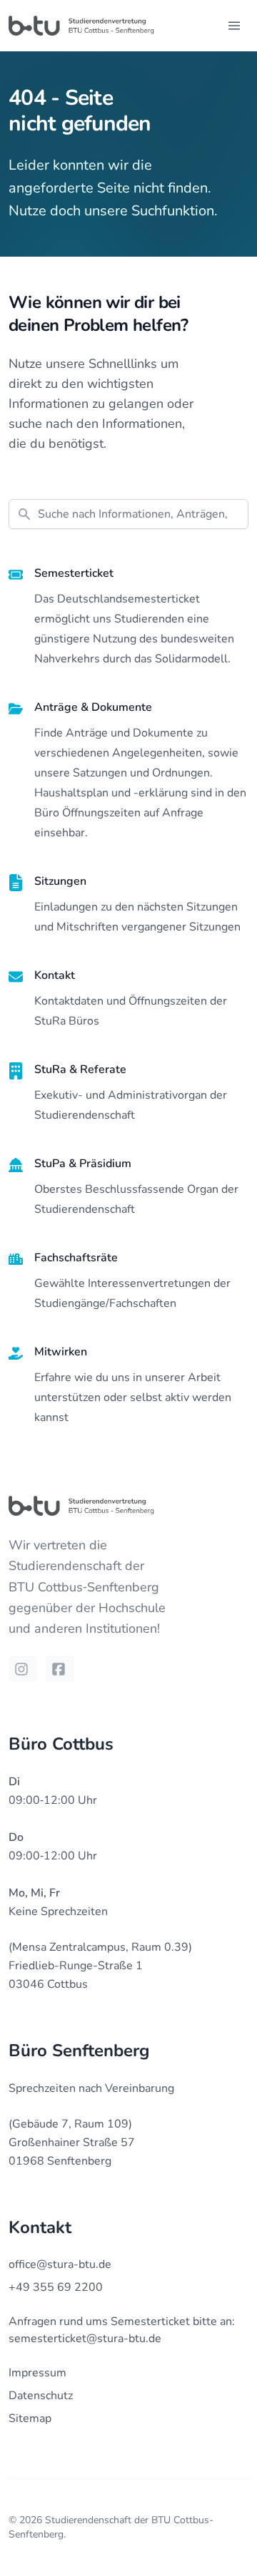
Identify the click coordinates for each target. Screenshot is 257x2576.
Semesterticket (74, 573)
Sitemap (30, 2418)
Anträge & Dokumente (93, 707)
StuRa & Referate (80, 1069)
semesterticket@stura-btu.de (85, 2339)
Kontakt (55, 975)
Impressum (37, 2373)
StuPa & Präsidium (83, 1164)
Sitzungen (60, 881)
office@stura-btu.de (60, 2264)
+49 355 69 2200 (56, 2287)
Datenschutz (41, 2396)
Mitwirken (61, 1352)
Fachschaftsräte (76, 1258)
